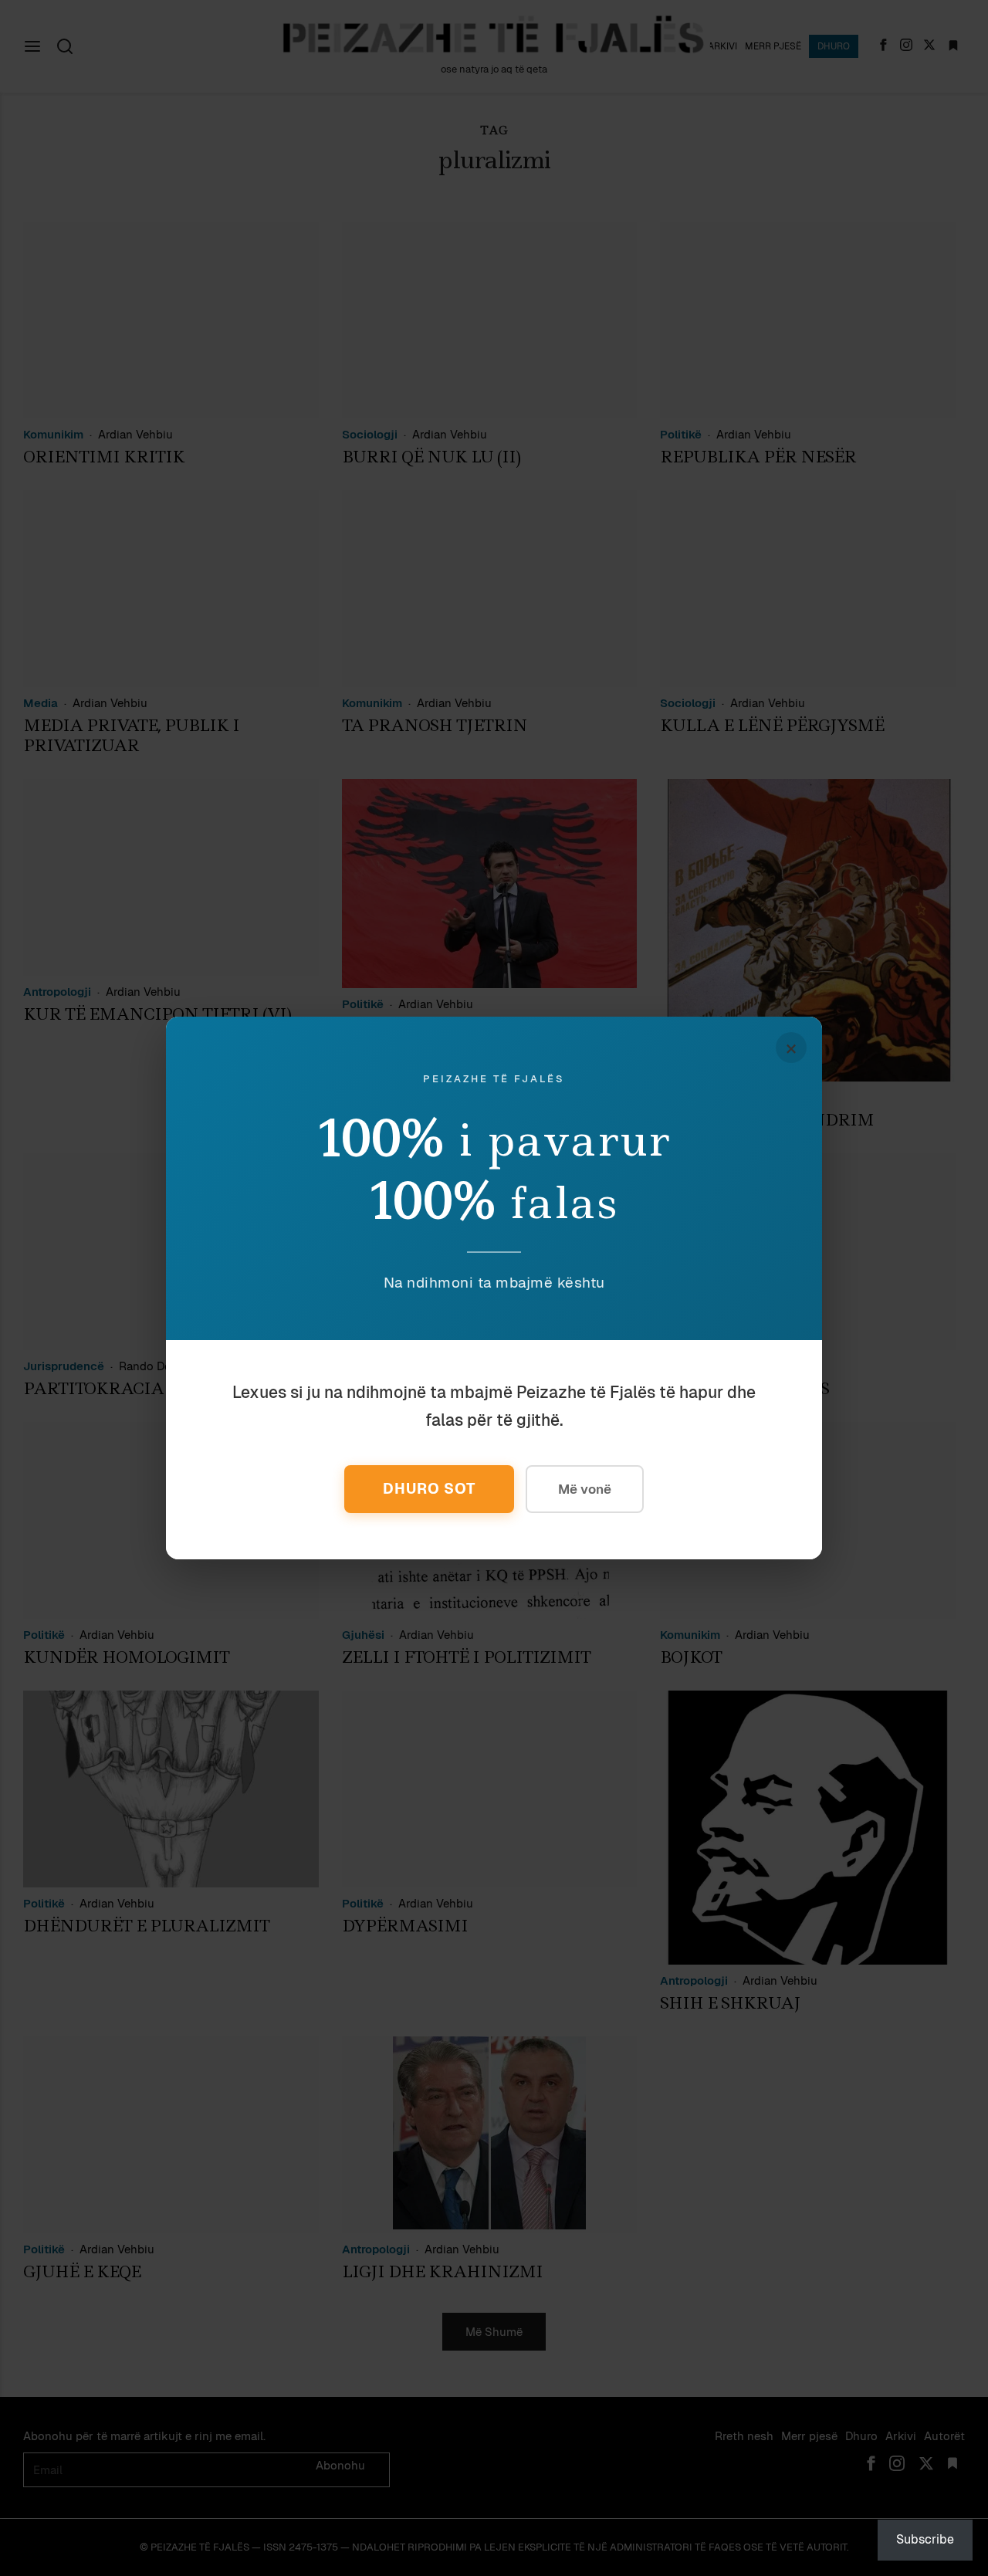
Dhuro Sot (429, 1489)
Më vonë (585, 1489)
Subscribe (925, 2539)
